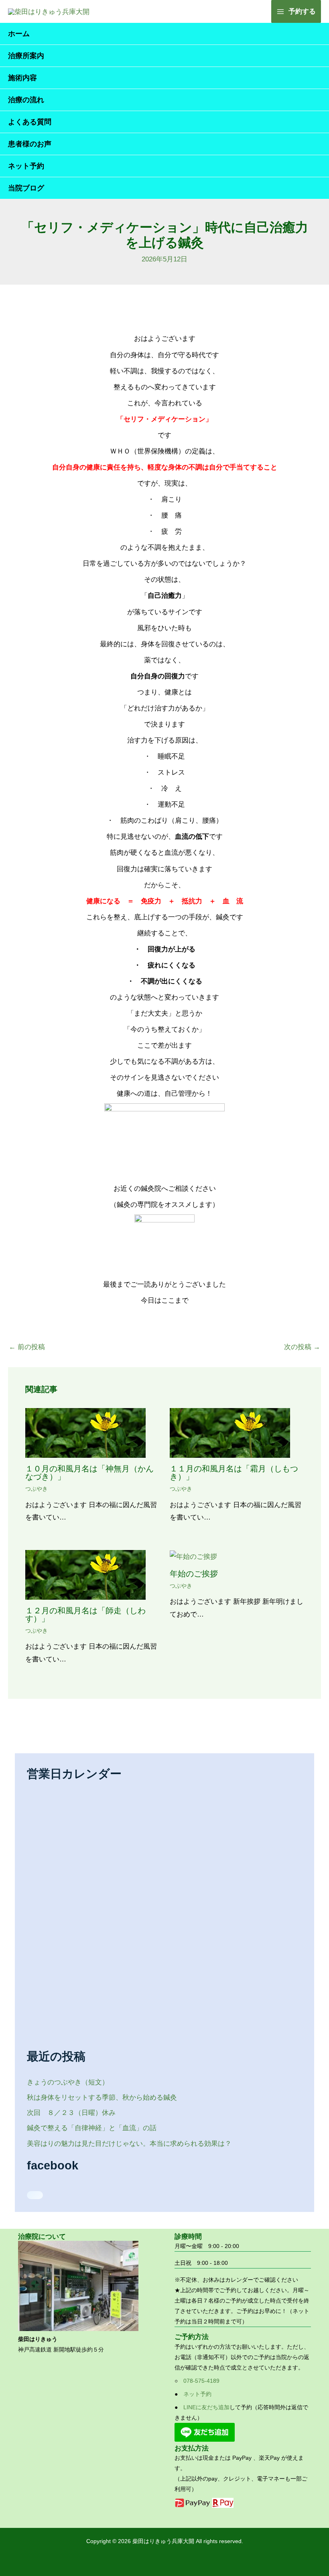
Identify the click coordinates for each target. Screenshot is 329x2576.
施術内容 (22, 78)
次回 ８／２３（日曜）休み (71, 2113)
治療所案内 (26, 56)
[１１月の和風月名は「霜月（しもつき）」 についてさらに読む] (230, 1433)
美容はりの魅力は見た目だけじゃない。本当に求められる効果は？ (129, 2144)
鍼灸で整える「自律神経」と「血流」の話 (92, 2128)
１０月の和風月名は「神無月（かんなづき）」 (89, 1473)
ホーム (19, 34)
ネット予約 (26, 166)
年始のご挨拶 (194, 1574)
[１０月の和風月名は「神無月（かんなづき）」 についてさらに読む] (85, 1433)
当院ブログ (26, 188)
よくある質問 (30, 122)
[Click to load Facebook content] (35, 2195)
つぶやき (37, 1489)
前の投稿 (27, 1347)
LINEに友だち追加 (206, 2407)
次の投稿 (302, 1347)
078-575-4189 (201, 2381)
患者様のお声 (30, 144)
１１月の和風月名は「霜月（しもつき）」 (234, 1473)
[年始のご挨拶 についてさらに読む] (193, 1556)
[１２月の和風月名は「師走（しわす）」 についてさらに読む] (85, 1574)
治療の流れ (26, 100)
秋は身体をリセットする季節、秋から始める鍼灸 (102, 2097)
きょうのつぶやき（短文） (68, 2082)
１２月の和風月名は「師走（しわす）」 (85, 1615)
